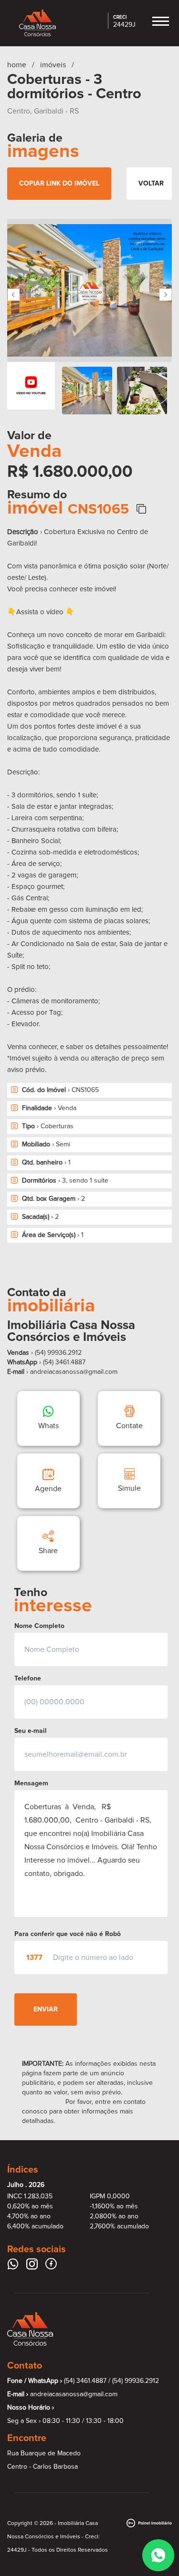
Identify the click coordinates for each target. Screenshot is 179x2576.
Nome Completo (39, 1626)
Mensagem (31, 1783)
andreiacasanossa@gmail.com (74, 1372)
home (17, 65)
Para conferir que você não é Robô (68, 1934)
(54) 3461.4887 (64, 1362)
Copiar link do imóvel (59, 183)
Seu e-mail (31, 1731)
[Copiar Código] (141, 509)
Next (165, 295)
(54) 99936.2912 (136, 2381)
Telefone (28, 1678)
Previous (14, 295)
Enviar (46, 2009)
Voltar (151, 183)
